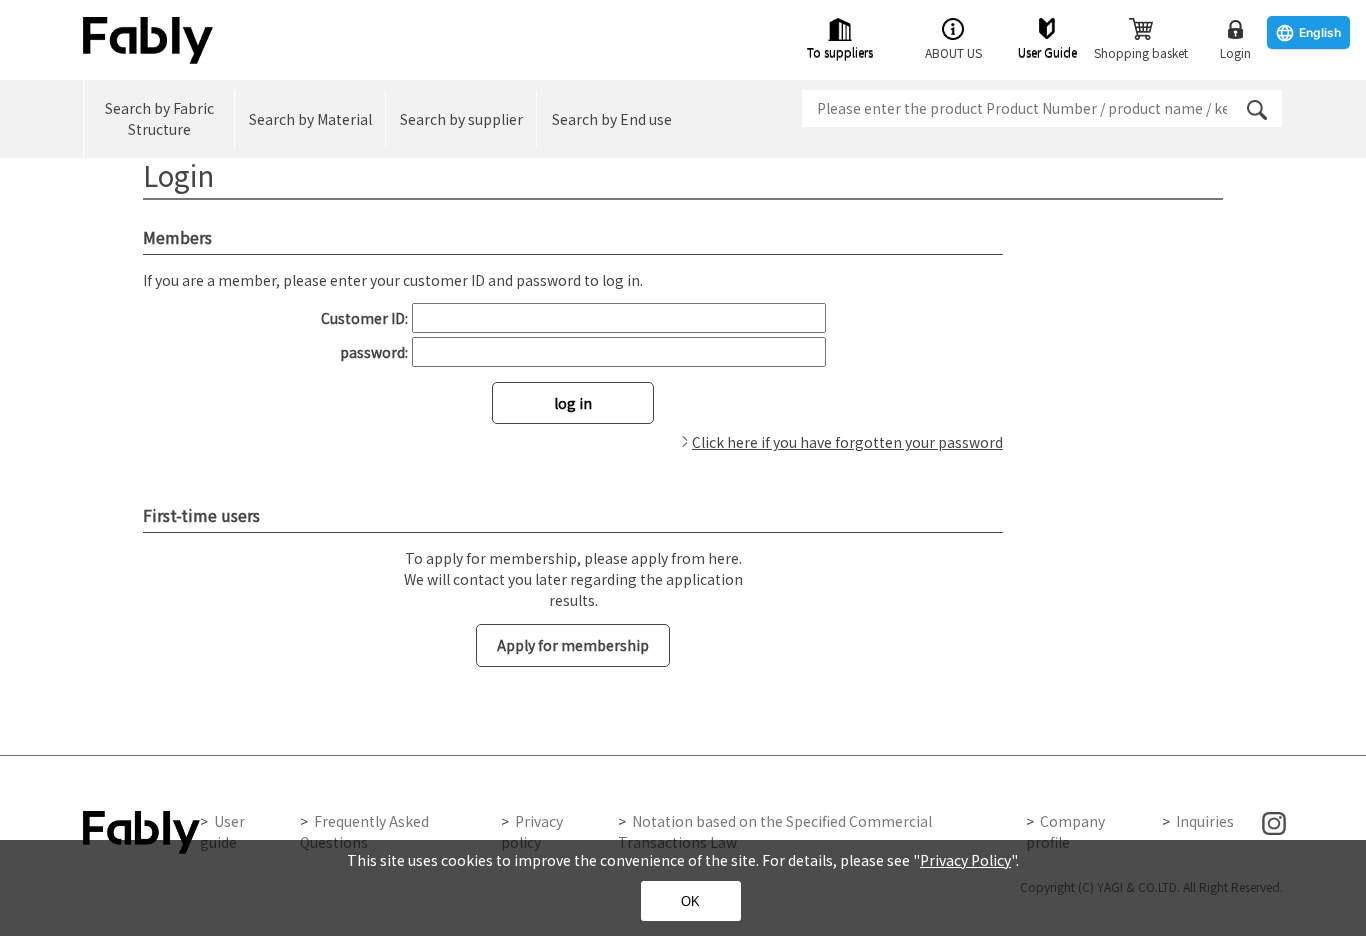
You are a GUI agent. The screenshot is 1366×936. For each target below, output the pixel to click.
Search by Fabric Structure (159, 118)
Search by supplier (461, 119)
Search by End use (612, 119)
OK (690, 901)
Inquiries (1205, 821)
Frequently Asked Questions (364, 831)
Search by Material (310, 119)
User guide (222, 831)
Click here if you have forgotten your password (847, 442)
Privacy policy (532, 831)
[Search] (1256, 110)
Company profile (1065, 831)
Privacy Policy (965, 860)
